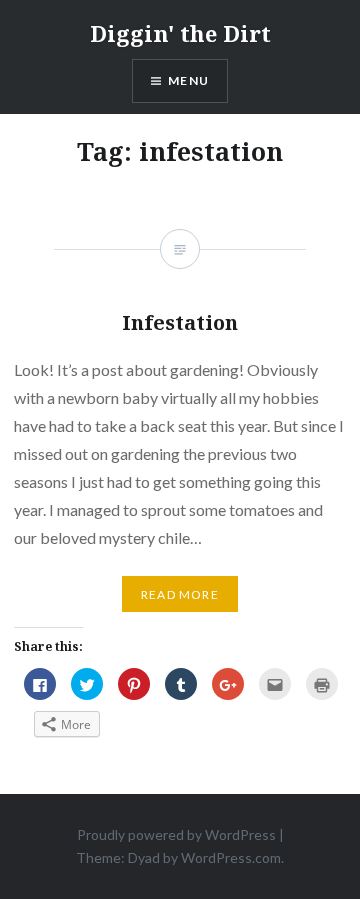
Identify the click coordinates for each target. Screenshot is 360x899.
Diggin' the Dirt (180, 33)
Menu (188, 80)
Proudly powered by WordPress (176, 834)
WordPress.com (231, 857)
